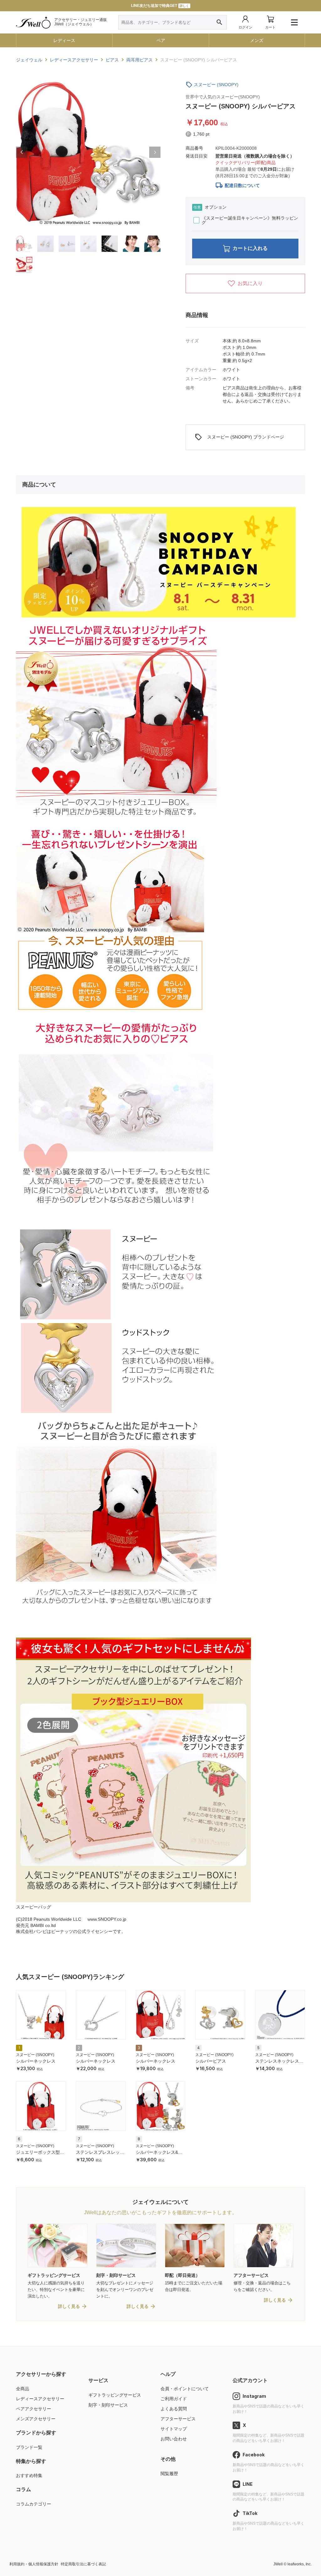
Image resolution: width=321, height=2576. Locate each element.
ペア (161, 40)
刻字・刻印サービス (108, 2405)
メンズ (257, 40)
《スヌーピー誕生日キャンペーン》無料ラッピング (250, 220)
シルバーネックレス (36, 2061)
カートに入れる (250, 248)
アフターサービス (178, 2419)
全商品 (23, 2389)
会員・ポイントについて (185, 2389)
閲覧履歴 (169, 2474)
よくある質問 (174, 2409)
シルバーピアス (211, 2061)
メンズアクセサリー (36, 2419)
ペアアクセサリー (34, 2409)
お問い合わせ (174, 2439)
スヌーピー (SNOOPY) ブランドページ (239, 437)
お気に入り (250, 283)
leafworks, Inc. (300, 2564)
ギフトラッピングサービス (115, 2395)
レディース (64, 40)
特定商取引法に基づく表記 (83, 2564)
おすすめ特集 (29, 2475)
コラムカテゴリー (34, 2504)
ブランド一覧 (29, 2447)
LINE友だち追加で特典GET (160, 6)
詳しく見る (69, 2306)
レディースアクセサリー (40, 2399)
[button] (22, 152)
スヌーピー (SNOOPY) (216, 85)
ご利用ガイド (174, 2399)
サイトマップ (174, 2429)
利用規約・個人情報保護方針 (34, 2564)
